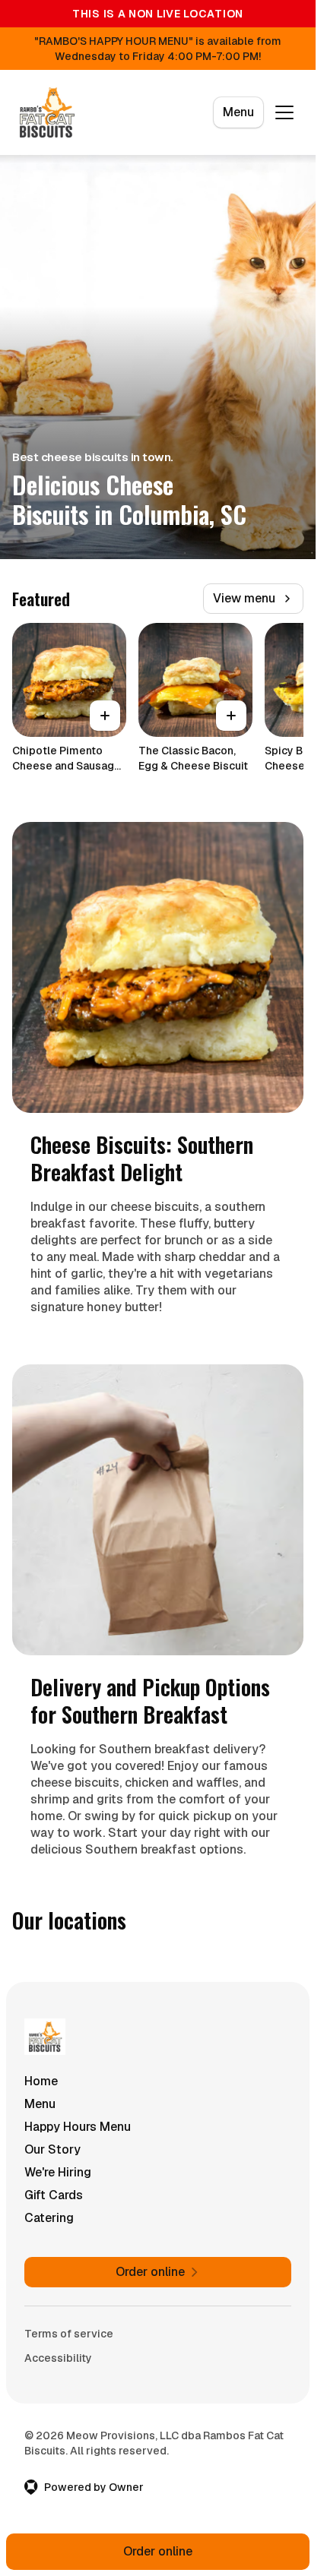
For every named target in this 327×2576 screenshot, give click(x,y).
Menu (238, 112)
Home (41, 2081)
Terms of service (69, 2334)
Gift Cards (54, 2195)
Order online (158, 2551)
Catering (49, 2218)
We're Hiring (58, 2172)
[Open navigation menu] (284, 112)
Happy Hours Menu (78, 2127)
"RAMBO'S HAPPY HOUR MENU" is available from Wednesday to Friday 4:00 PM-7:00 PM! (158, 49)
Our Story (52, 2149)
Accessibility (58, 2358)
